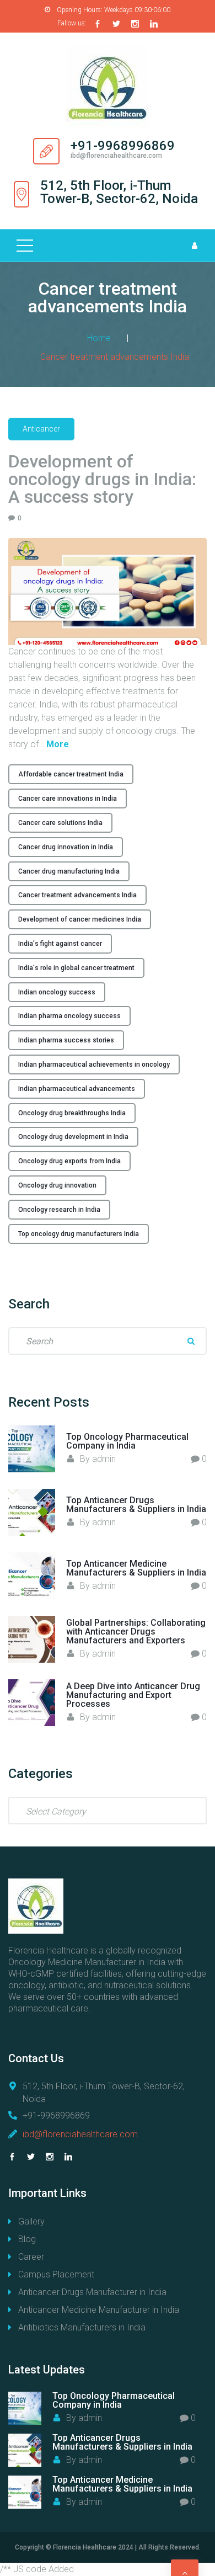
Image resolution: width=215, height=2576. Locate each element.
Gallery (31, 2221)
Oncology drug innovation (57, 1185)
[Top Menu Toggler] (25, 246)
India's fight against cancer (60, 944)
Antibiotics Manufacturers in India (82, 2327)
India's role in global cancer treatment (76, 968)
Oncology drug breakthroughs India (72, 1113)
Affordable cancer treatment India (71, 774)
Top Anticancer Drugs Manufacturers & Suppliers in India (136, 1505)
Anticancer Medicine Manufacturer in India (99, 2310)
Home (99, 338)
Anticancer (41, 429)
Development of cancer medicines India (80, 919)
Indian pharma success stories (66, 1040)
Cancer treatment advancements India (77, 895)
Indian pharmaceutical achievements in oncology (94, 1065)
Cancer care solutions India (60, 823)
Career (31, 2257)
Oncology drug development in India (73, 1137)
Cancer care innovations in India (68, 799)
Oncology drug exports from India (69, 1161)
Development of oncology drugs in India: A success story (102, 479)
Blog (27, 2239)
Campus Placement (56, 2274)
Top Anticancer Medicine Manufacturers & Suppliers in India (136, 1568)
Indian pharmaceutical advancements (77, 1089)
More (58, 744)
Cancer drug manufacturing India (69, 871)
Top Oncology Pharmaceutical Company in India (127, 1441)
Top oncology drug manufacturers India (79, 1234)
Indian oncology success (57, 992)
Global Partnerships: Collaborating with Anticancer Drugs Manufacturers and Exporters (136, 1632)
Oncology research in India (59, 1210)
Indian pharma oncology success (69, 1016)
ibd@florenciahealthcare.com (80, 2134)
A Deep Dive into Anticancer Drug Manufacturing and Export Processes (133, 1695)
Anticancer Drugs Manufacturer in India (92, 2292)
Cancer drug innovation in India (66, 847)
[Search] (191, 1341)
